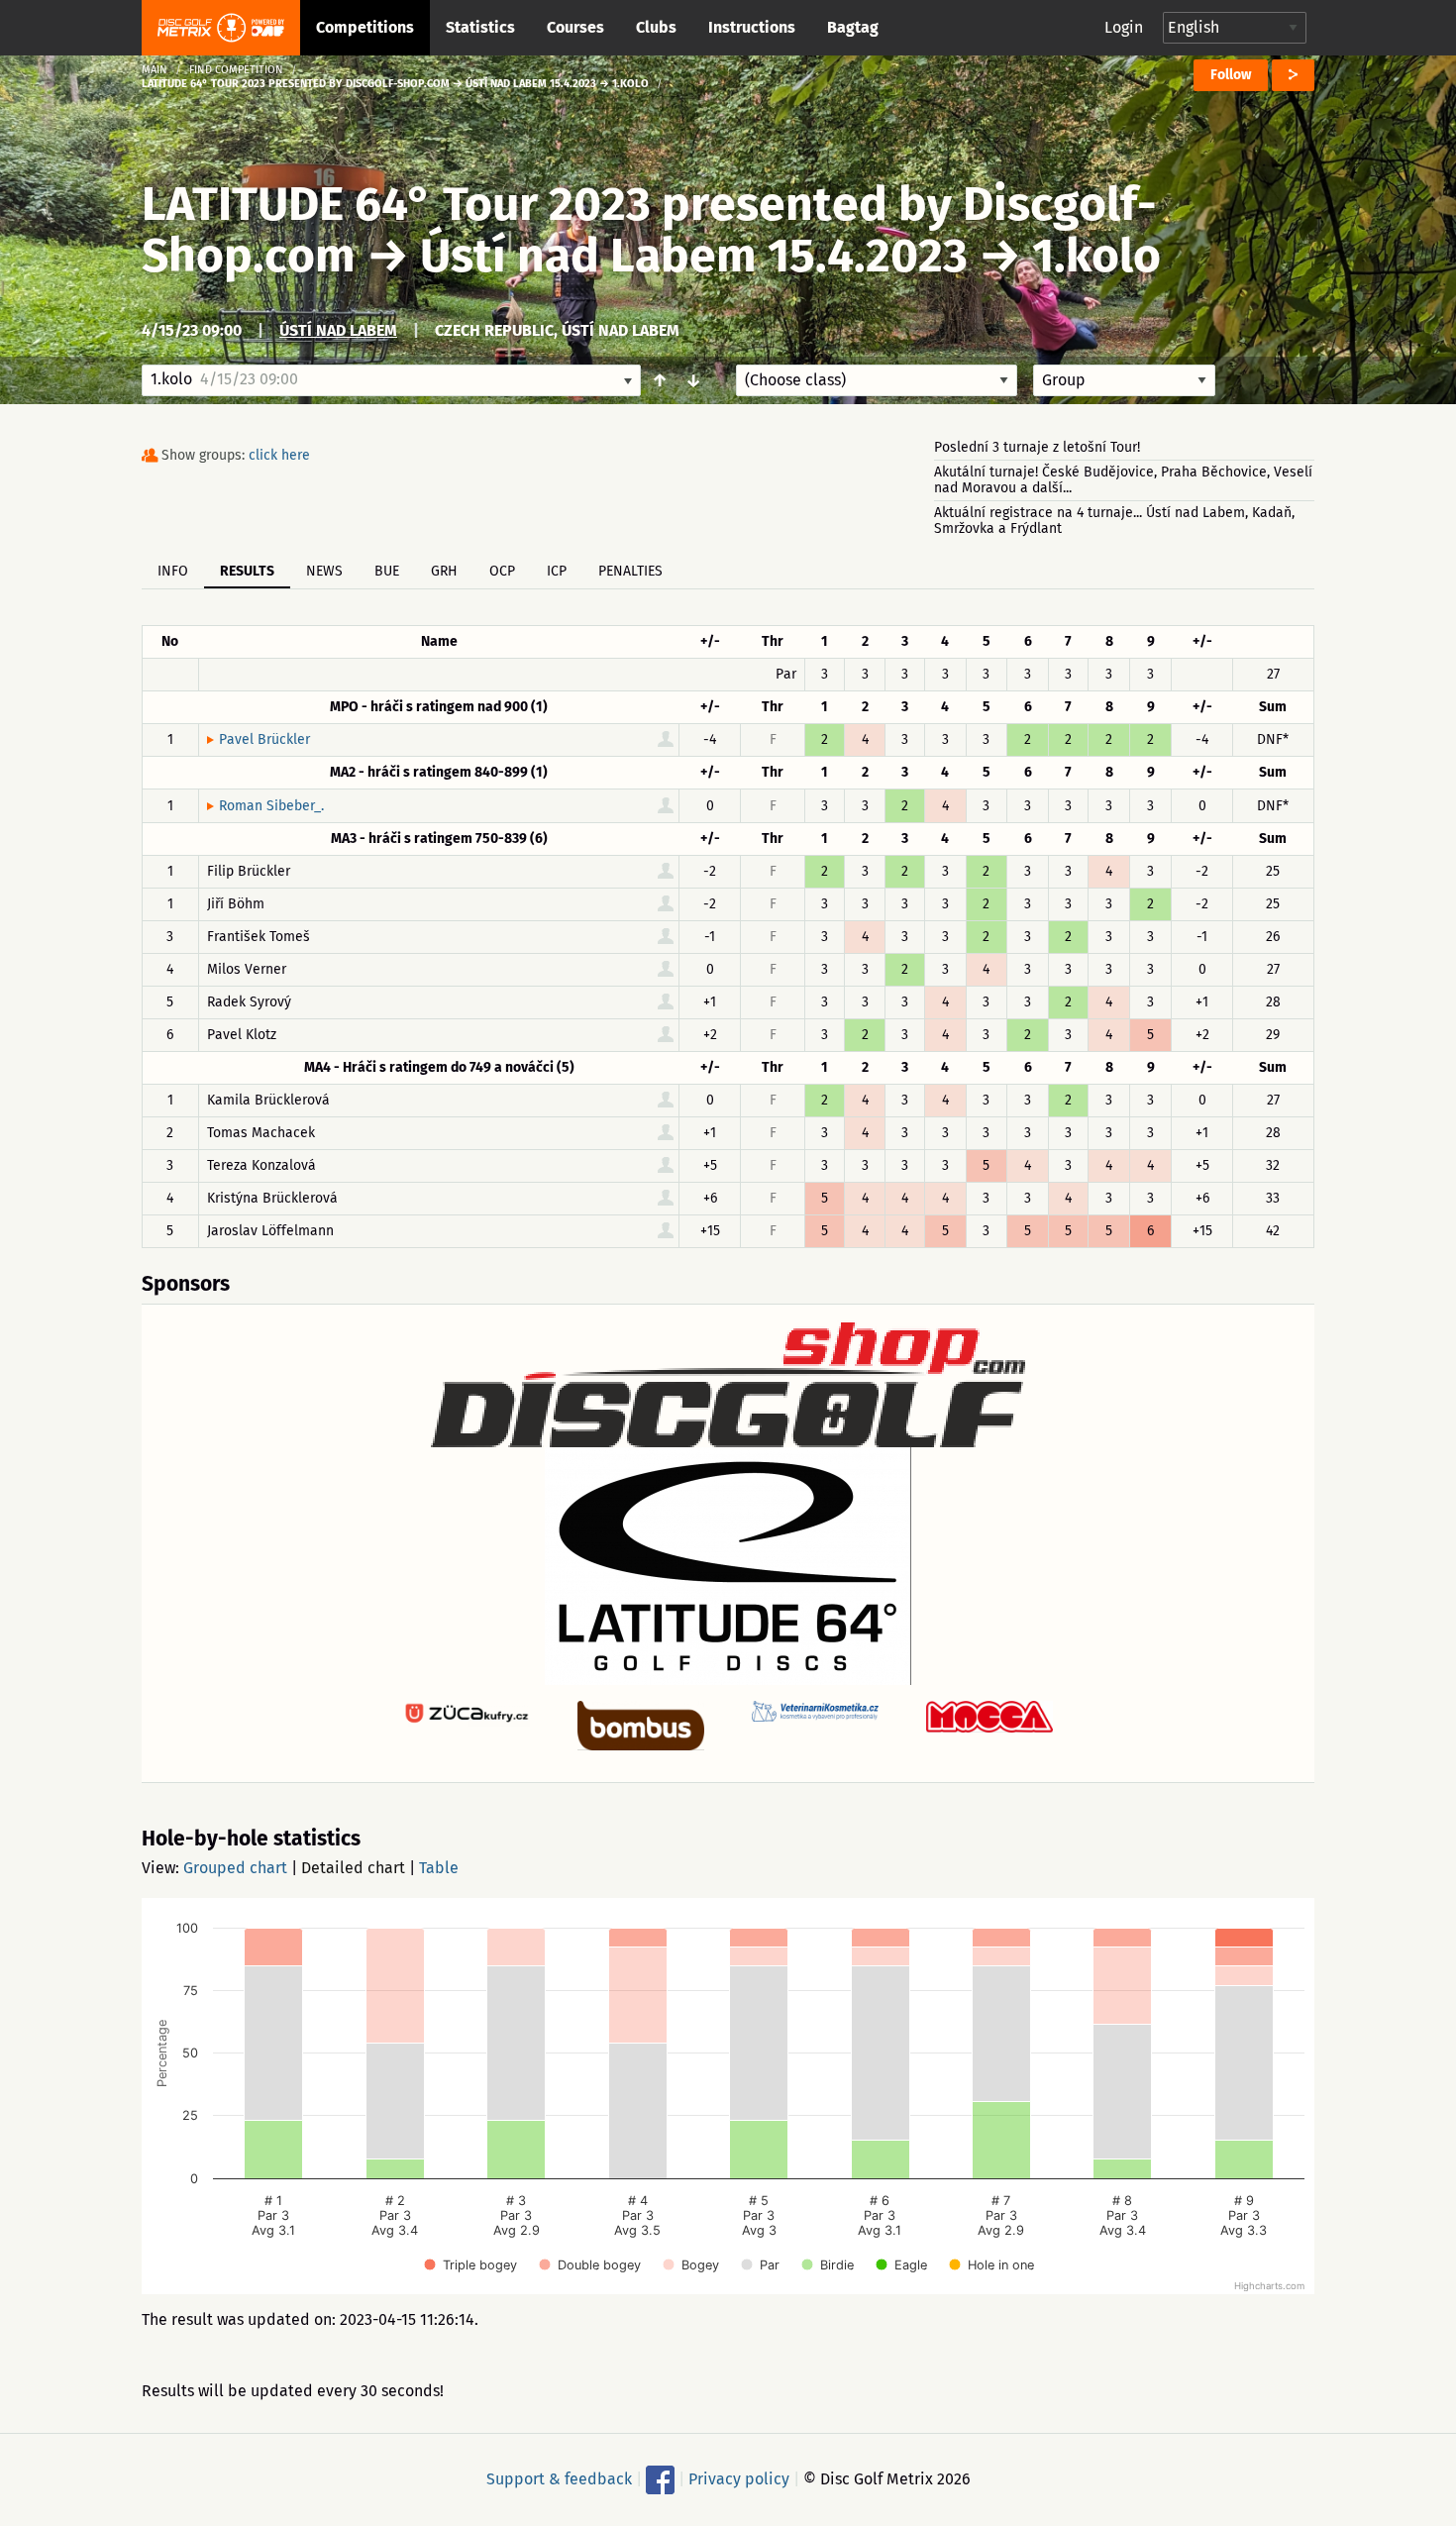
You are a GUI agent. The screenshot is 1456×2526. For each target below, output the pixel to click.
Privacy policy (739, 2479)
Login (1124, 27)
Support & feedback (559, 2479)
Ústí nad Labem (338, 330)
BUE (387, 571)
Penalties (630, 571)
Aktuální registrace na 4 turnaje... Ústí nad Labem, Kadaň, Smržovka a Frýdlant (1114, 521)
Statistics (480, 27)
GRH (444, 571)
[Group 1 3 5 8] (1124, 380)
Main (155, 70)
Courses (575, 27)
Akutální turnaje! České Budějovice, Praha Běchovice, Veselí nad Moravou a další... (1123, 480)
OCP (502, 571)
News (324, 571)
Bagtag (853, 27)
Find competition (236, 70)
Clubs (656, 27)
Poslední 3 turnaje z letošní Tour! (1037, 447)
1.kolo (1096, 256)
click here (279, 455)
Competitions (365, 27)
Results (247, 571)
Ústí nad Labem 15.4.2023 (694, 256)
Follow (1231, 75)
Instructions (752, 27)
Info (173, 571)
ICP (557, 571)
